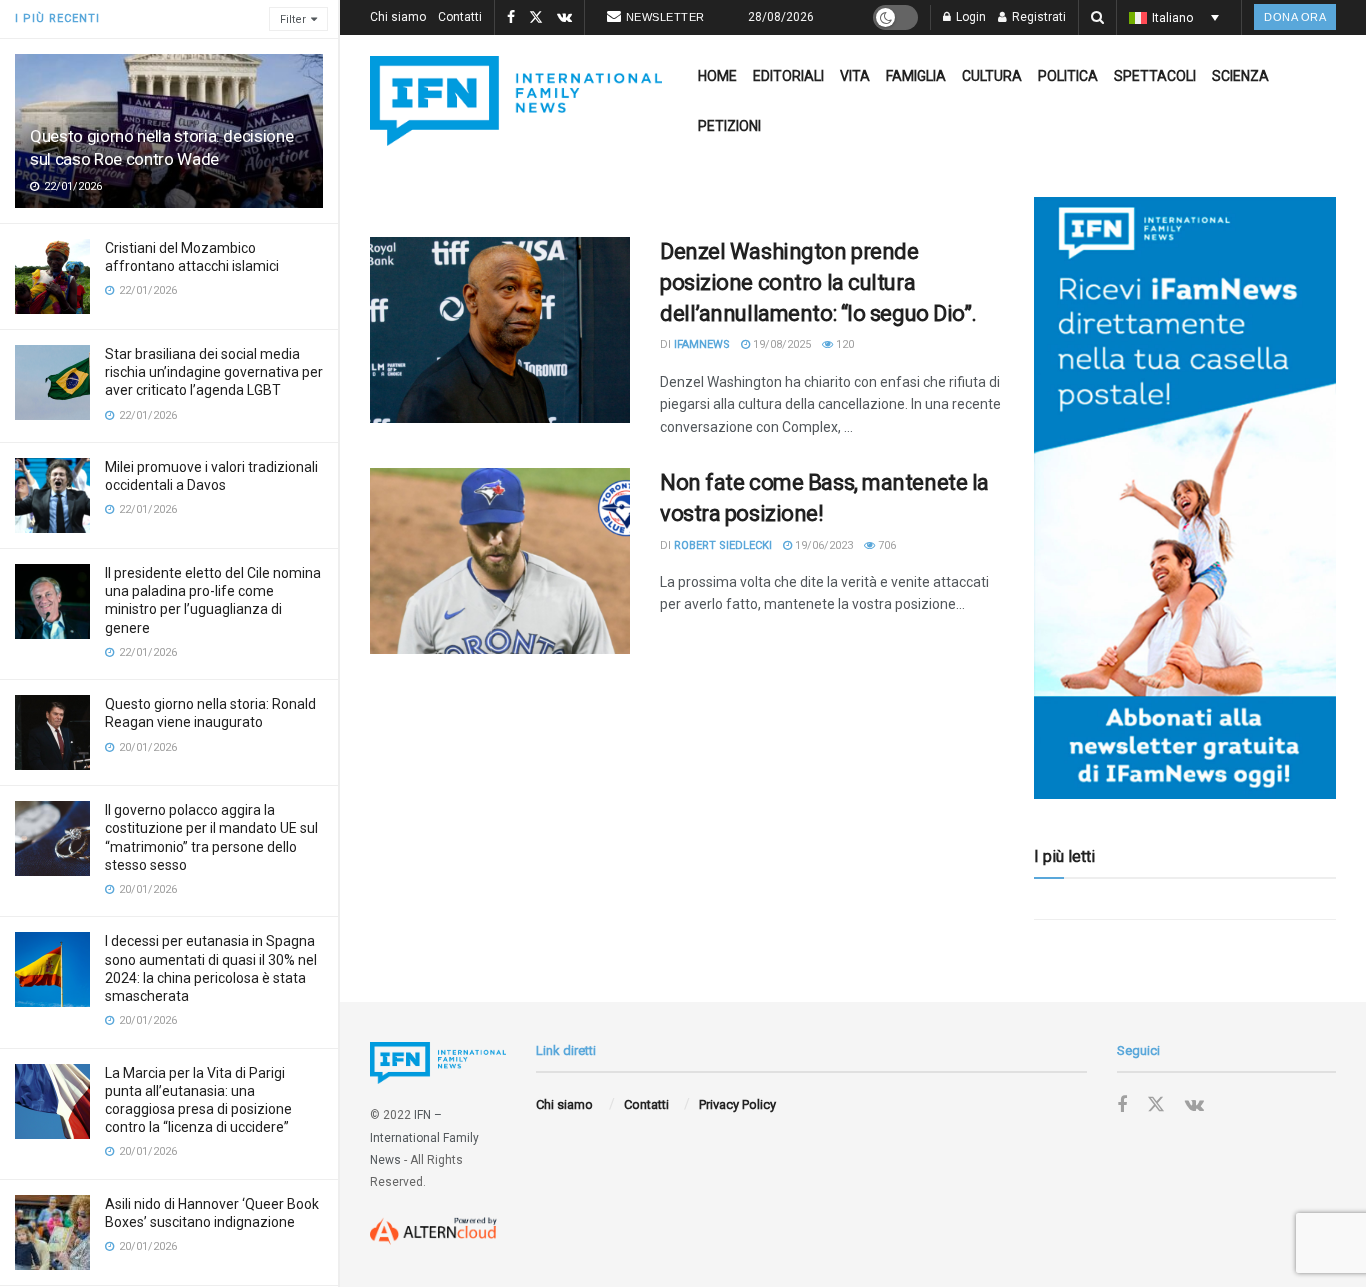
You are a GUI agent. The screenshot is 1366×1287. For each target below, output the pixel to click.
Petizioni (729, 126)
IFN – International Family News (424, 1137)
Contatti (460, 17)
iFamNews (702, 344)
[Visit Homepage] (516, 101)
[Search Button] (1097, 17)
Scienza (1240, 76)
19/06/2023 (822, 545)
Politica (1068, 76)
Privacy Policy (737, 1104)
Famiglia (916, 76)
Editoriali (788, 76)
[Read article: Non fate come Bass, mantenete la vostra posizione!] (500, 561)
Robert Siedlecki (723, 545)
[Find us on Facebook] (511, 18)
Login (969, 17)
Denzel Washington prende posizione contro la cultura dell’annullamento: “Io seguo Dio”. (818, 282)
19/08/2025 (780, 344)
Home (717, 76)
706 (885, 545)
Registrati (1037, 17)
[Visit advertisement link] (1185, 498)
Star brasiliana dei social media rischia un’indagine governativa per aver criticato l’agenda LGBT (214, 372)
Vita (855, 76)
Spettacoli (1155, 76)
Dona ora (1295, 17)
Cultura (992, 76)
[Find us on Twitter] (536, 18)
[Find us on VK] (564, 18)
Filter (293, 19)
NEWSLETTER (665, 17)
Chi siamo (398, 17)
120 (843, 344)
